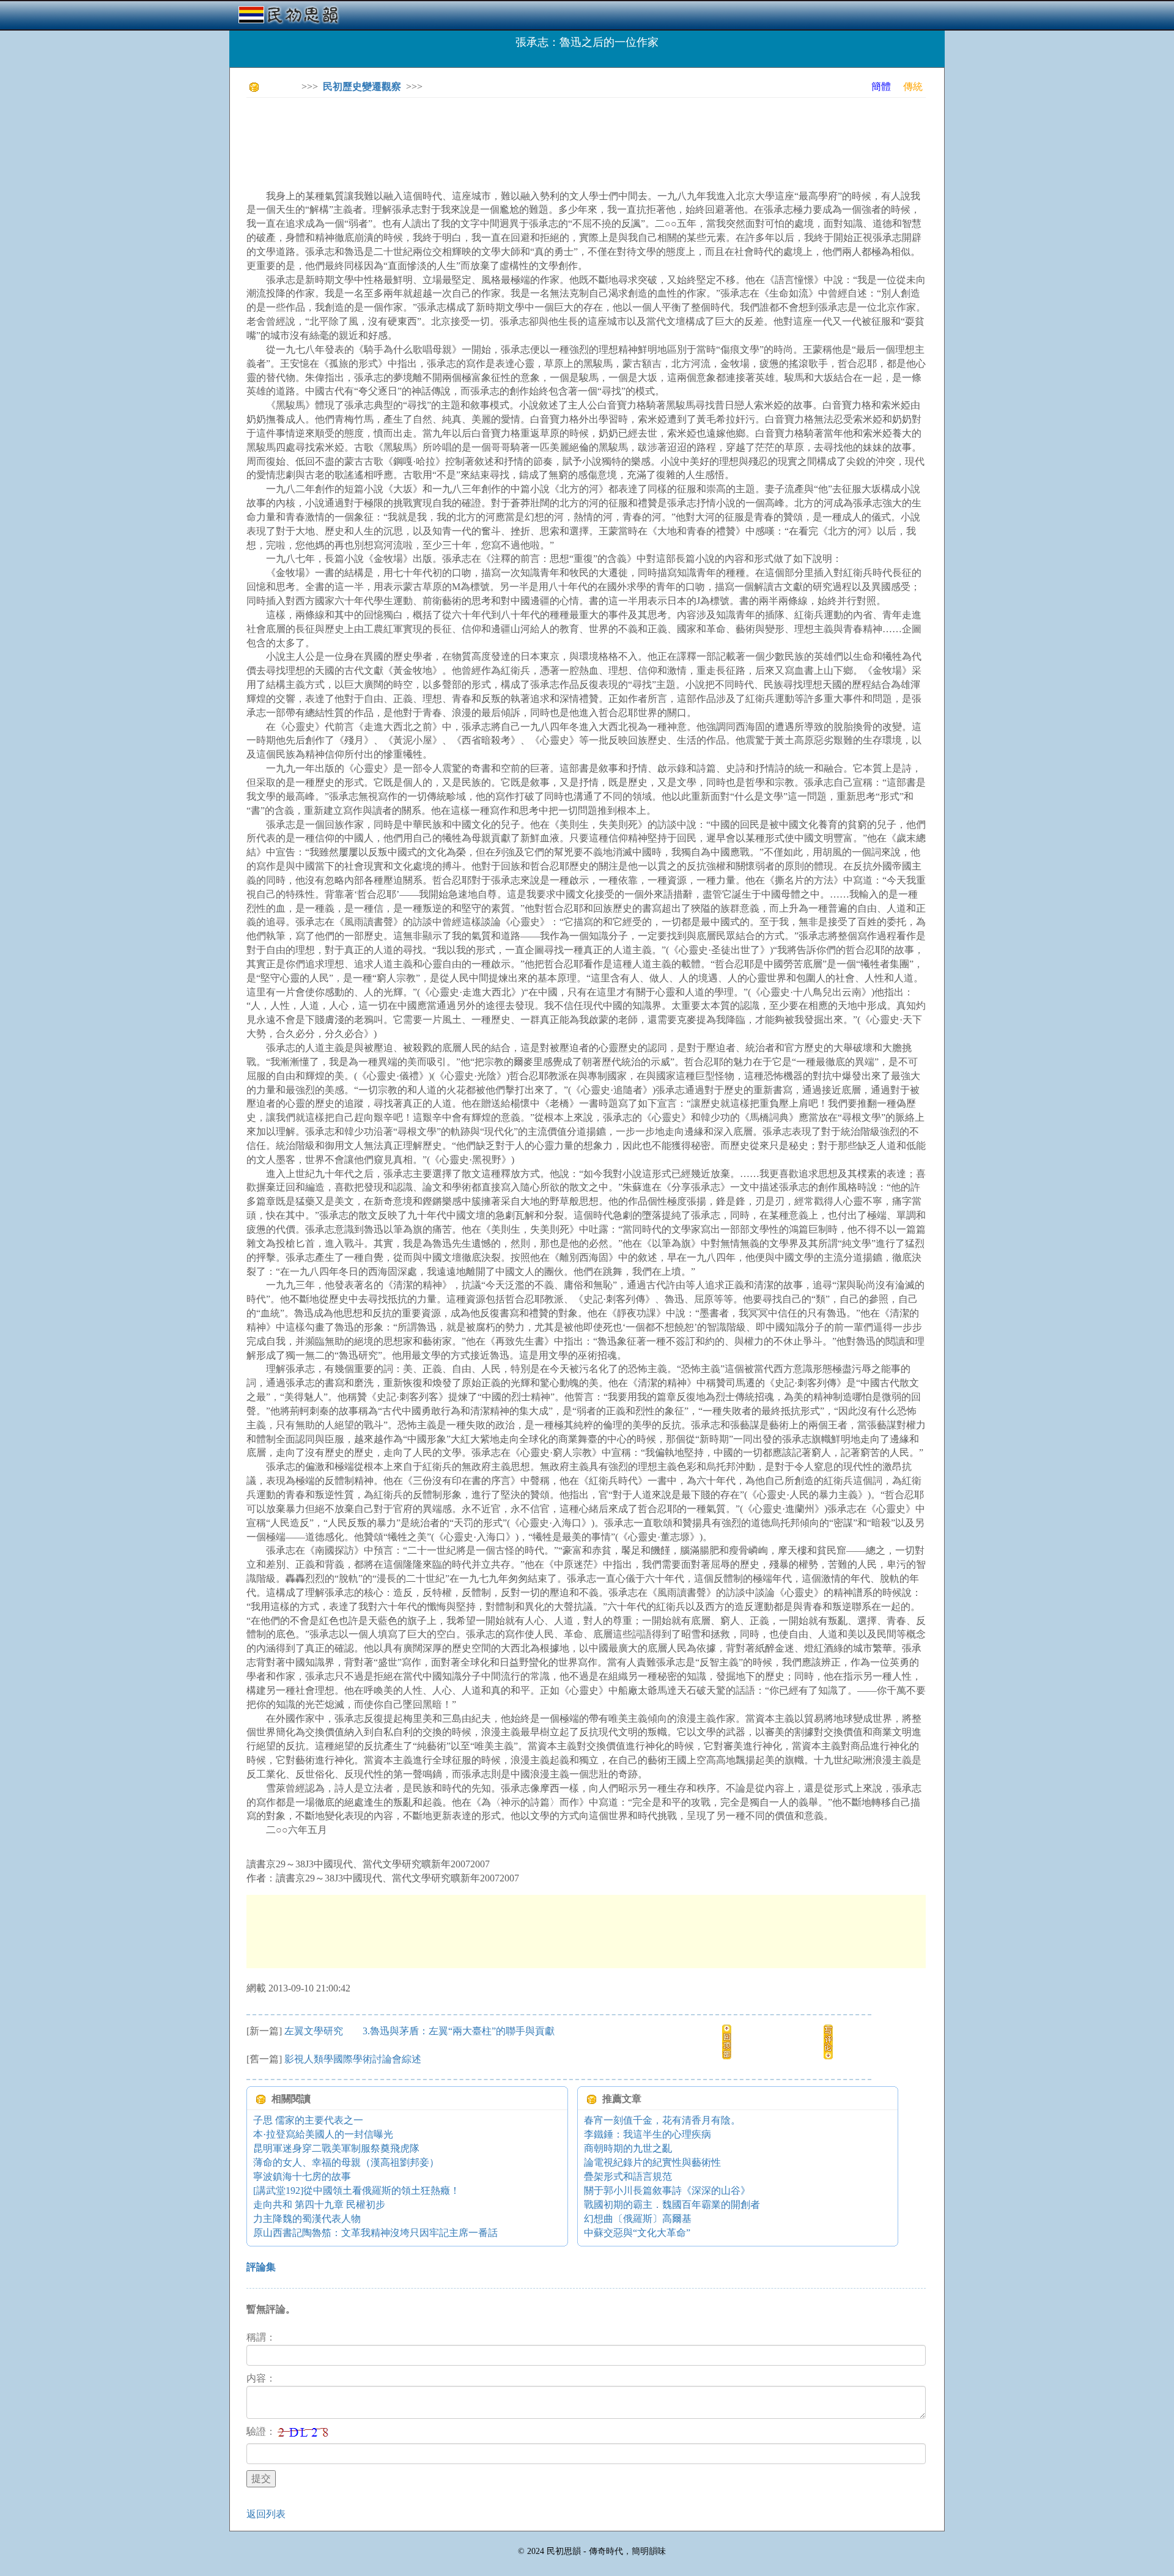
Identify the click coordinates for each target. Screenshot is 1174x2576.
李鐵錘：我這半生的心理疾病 (648, 2134)
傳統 (913, 87)
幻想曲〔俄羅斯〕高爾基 (638, 2219)
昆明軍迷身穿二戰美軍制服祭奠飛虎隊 (336, 2148)
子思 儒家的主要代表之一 (308, 2120)
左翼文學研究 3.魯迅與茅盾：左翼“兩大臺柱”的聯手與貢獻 (419, 2031)
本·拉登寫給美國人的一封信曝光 (323, 2134)
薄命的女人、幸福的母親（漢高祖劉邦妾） (346, 2162)
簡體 (881, 87)
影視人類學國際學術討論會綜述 (353, 2059)
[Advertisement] (469, 135)
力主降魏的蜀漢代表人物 (307, 2219)
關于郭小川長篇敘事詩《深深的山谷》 (667, 2190)
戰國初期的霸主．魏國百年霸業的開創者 (672, 2205)
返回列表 (266, 2514)
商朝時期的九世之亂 (628, 2148)
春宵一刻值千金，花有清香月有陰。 (662, 2120)
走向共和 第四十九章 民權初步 (319, 2205)
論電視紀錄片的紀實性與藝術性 (652, 2162)
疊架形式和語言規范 (628, 2176)
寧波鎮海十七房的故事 (302, 2176)
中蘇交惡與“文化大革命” (637, 2233)
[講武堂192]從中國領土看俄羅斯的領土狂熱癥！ (356, 2190)
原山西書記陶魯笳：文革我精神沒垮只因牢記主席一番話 (375, 2233)
